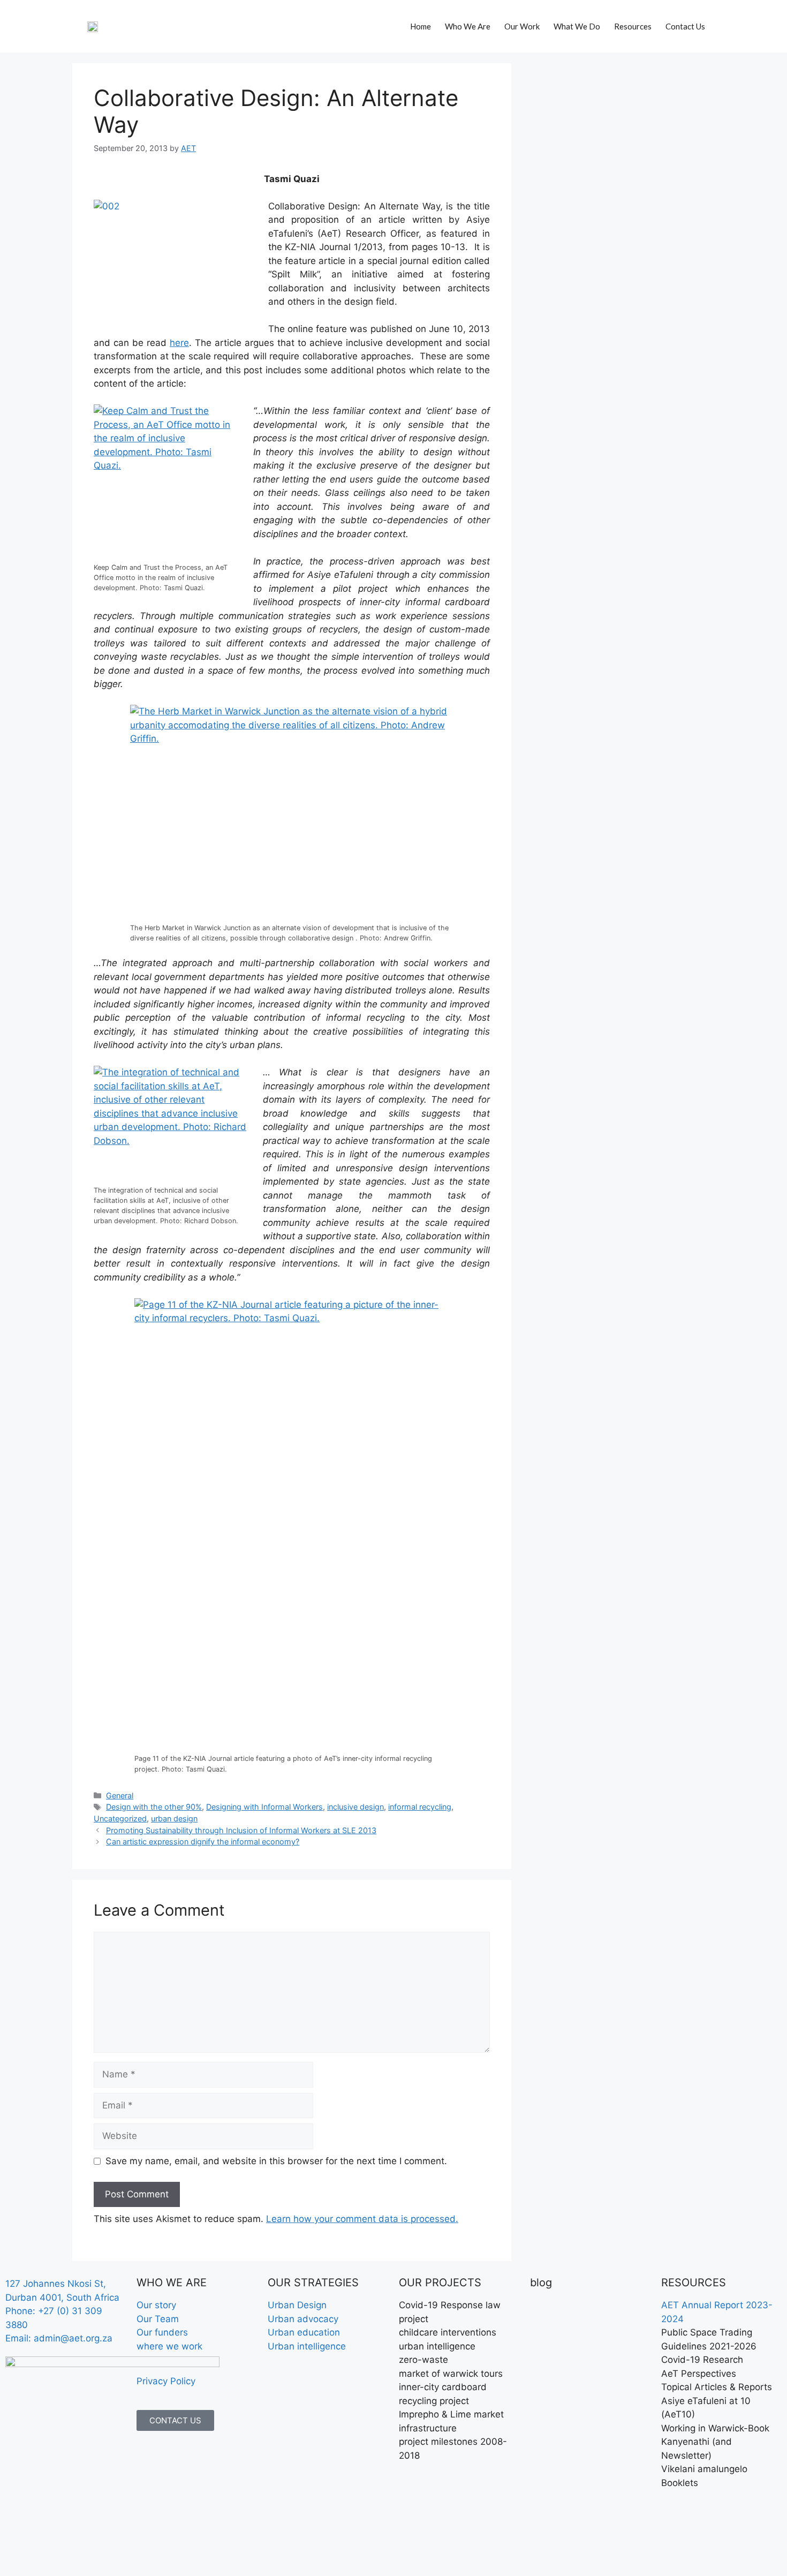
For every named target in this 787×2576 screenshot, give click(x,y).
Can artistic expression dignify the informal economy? (203, 1841)
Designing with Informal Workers (264, 1807)
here (179, 343)
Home (421, 26)
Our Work (522, 26)
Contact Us (685, 26)
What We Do (577, 26)
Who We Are (468, 26)
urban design (174, 1818)
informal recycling (420, 1807)
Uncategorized (120, 1818)
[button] (728, 23)
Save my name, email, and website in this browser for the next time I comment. (276, 2161)
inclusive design (355, 1807)
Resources (633, 26)
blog (541, 2283)
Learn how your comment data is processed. (362, 2219)
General (120, 1795)
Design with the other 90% (154, 1807)
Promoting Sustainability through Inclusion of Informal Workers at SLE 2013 (241, 1830)
